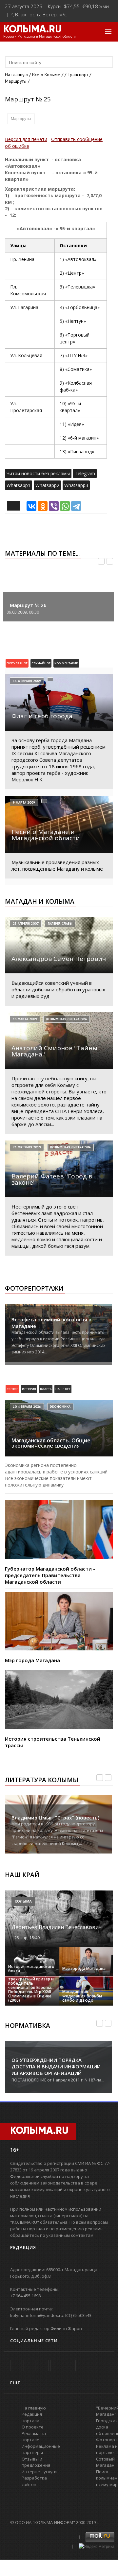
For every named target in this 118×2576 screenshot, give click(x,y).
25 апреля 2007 (26, 923)
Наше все (63, 1389)
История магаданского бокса (31, 1969)
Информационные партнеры (41, 2449)
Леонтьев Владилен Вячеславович (57, 1927)
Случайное (41, 663)
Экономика (60, 1407)
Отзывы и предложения (36, 2462)
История (29, 1389)
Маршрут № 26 (28, 605)
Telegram (85, 473)
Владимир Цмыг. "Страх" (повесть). (56, 1818)
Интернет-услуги (39, 2472)
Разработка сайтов (34, 2481)
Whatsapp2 (47, 485)
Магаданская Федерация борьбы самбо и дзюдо (82, 1996)
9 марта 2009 (24, 802)
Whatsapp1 (19, 485)
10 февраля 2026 (27, 1407)
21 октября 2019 (27, 1147)
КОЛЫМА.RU (32, 30)
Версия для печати (26, 139)
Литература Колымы (42, 1780)
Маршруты (21, 119)
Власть (46, 1389)
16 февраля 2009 (27, 681)
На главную (16, 75)
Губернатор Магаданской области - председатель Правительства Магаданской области (50, 1575)
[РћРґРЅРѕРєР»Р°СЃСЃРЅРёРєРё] (43, 506)
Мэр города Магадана (32, 1660)
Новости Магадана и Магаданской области (39, 37)
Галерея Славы (60, 923)
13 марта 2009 (25, 1019)
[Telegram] (76, 506)
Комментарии (66, 663)
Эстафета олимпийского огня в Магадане (51, 1323)
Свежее (12, 1389)
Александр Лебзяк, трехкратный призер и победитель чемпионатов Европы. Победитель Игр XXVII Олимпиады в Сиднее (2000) (31, 1987)
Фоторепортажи (34, 1288)
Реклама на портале (34, 2437)
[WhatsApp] (65, 506)
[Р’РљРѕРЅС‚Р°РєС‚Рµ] (31, 506)
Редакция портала (32, 2417)
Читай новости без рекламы (38, 473)
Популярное (17, 663)
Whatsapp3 (76, 485)
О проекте (33, 2427)
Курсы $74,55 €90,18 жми (78, 6)
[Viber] (54, 506)
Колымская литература (67, 1019)
